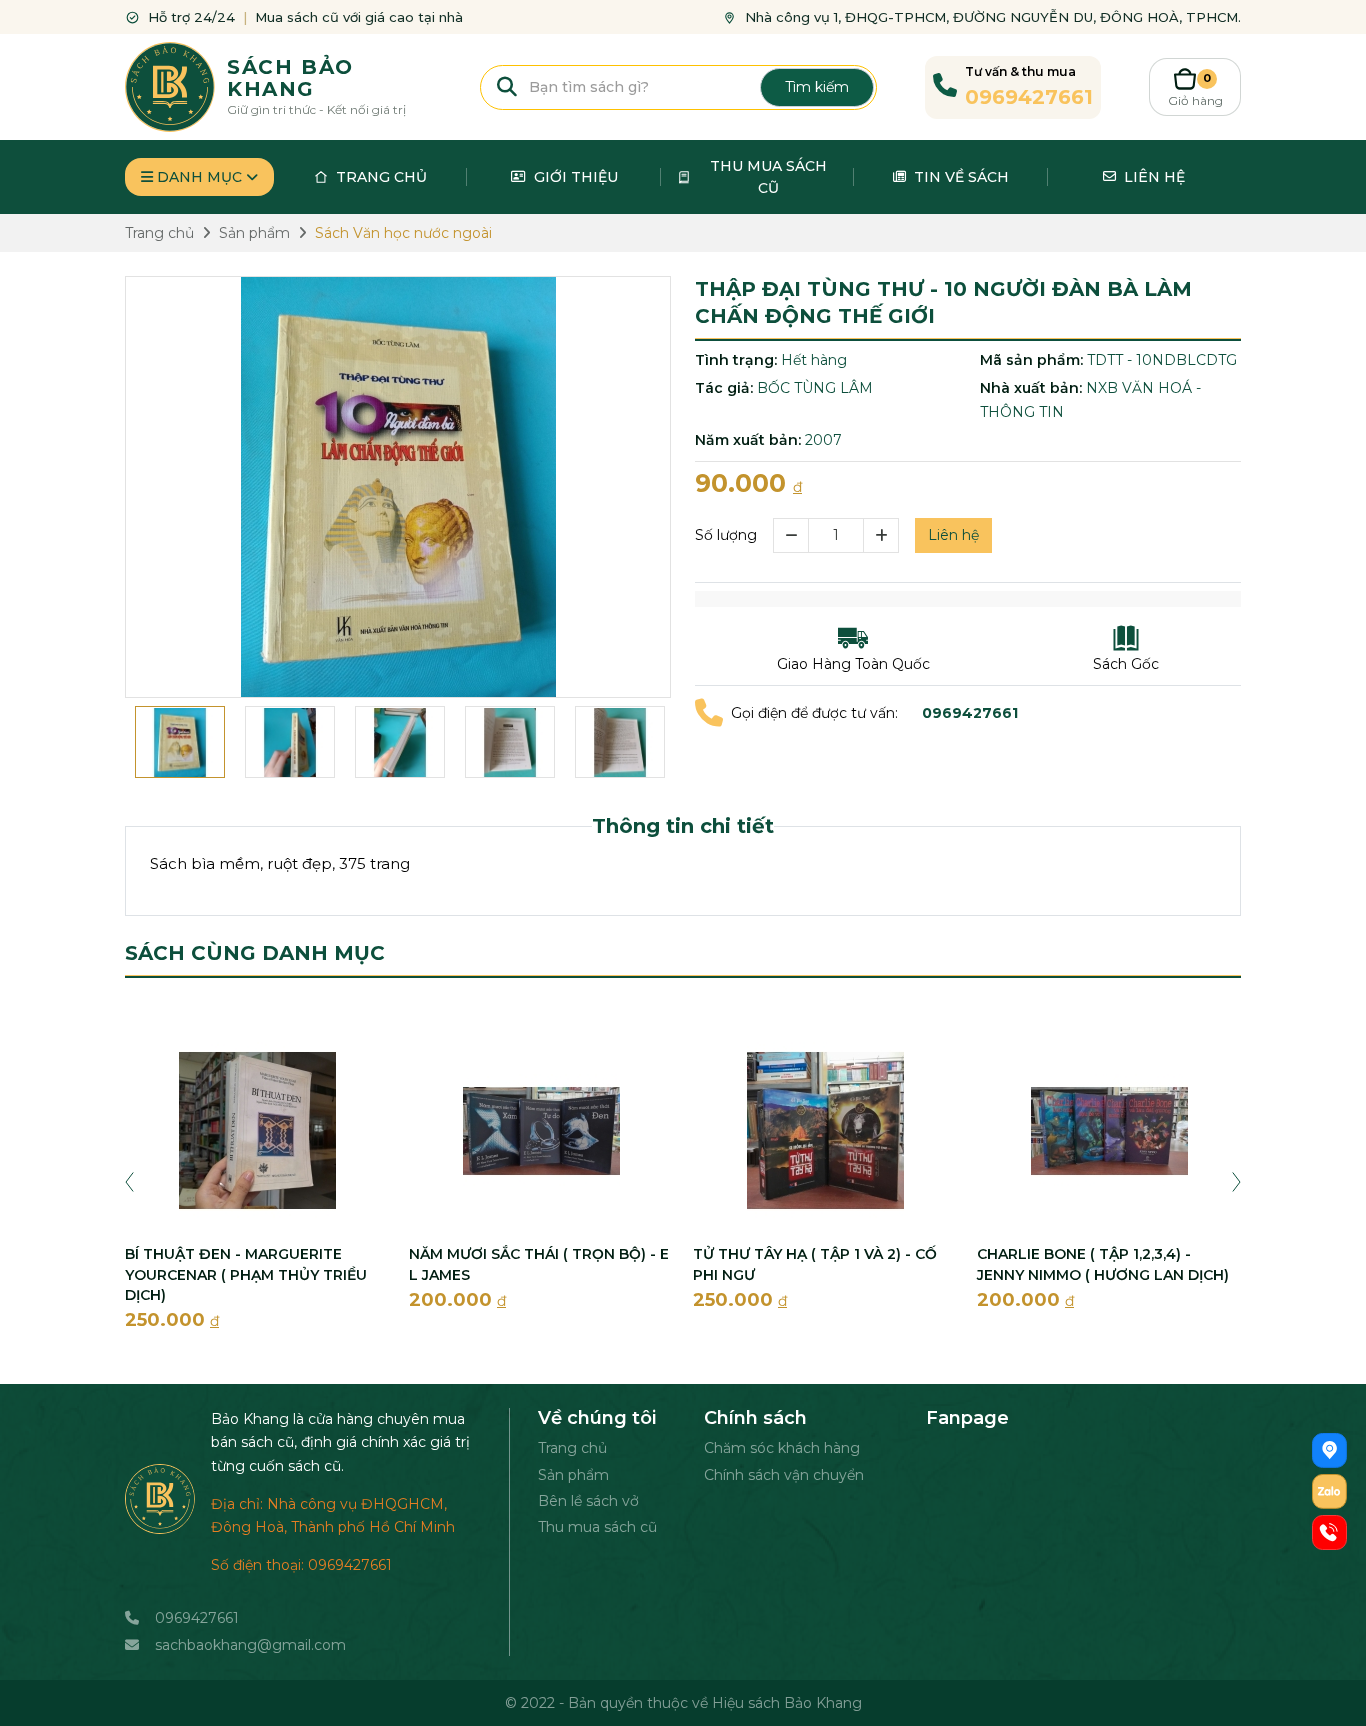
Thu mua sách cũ (597, 1527)
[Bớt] (790, 535)
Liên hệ (953, 535)
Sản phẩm (573, 1475)
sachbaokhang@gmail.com (250, 1645)
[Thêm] (881, 535)
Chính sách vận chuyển (784, 1475)
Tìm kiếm (817, 87)
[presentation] (129, 1181)
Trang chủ (572, 1448)
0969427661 (197, 1618)
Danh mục (199, 177)
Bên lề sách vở (588, 1501)
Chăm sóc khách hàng (782, 1448)
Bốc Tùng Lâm (815, 388)
